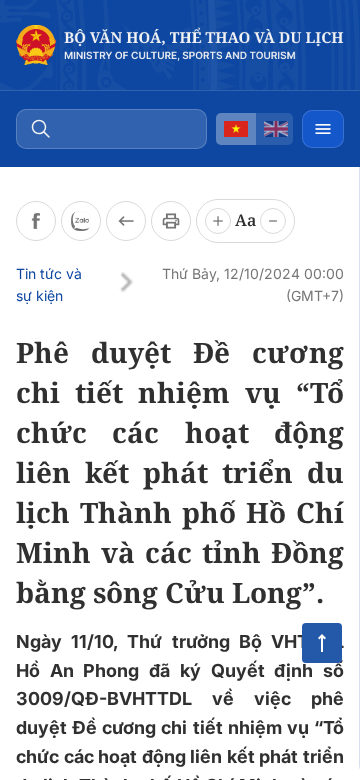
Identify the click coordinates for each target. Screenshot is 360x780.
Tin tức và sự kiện (49, 284)
